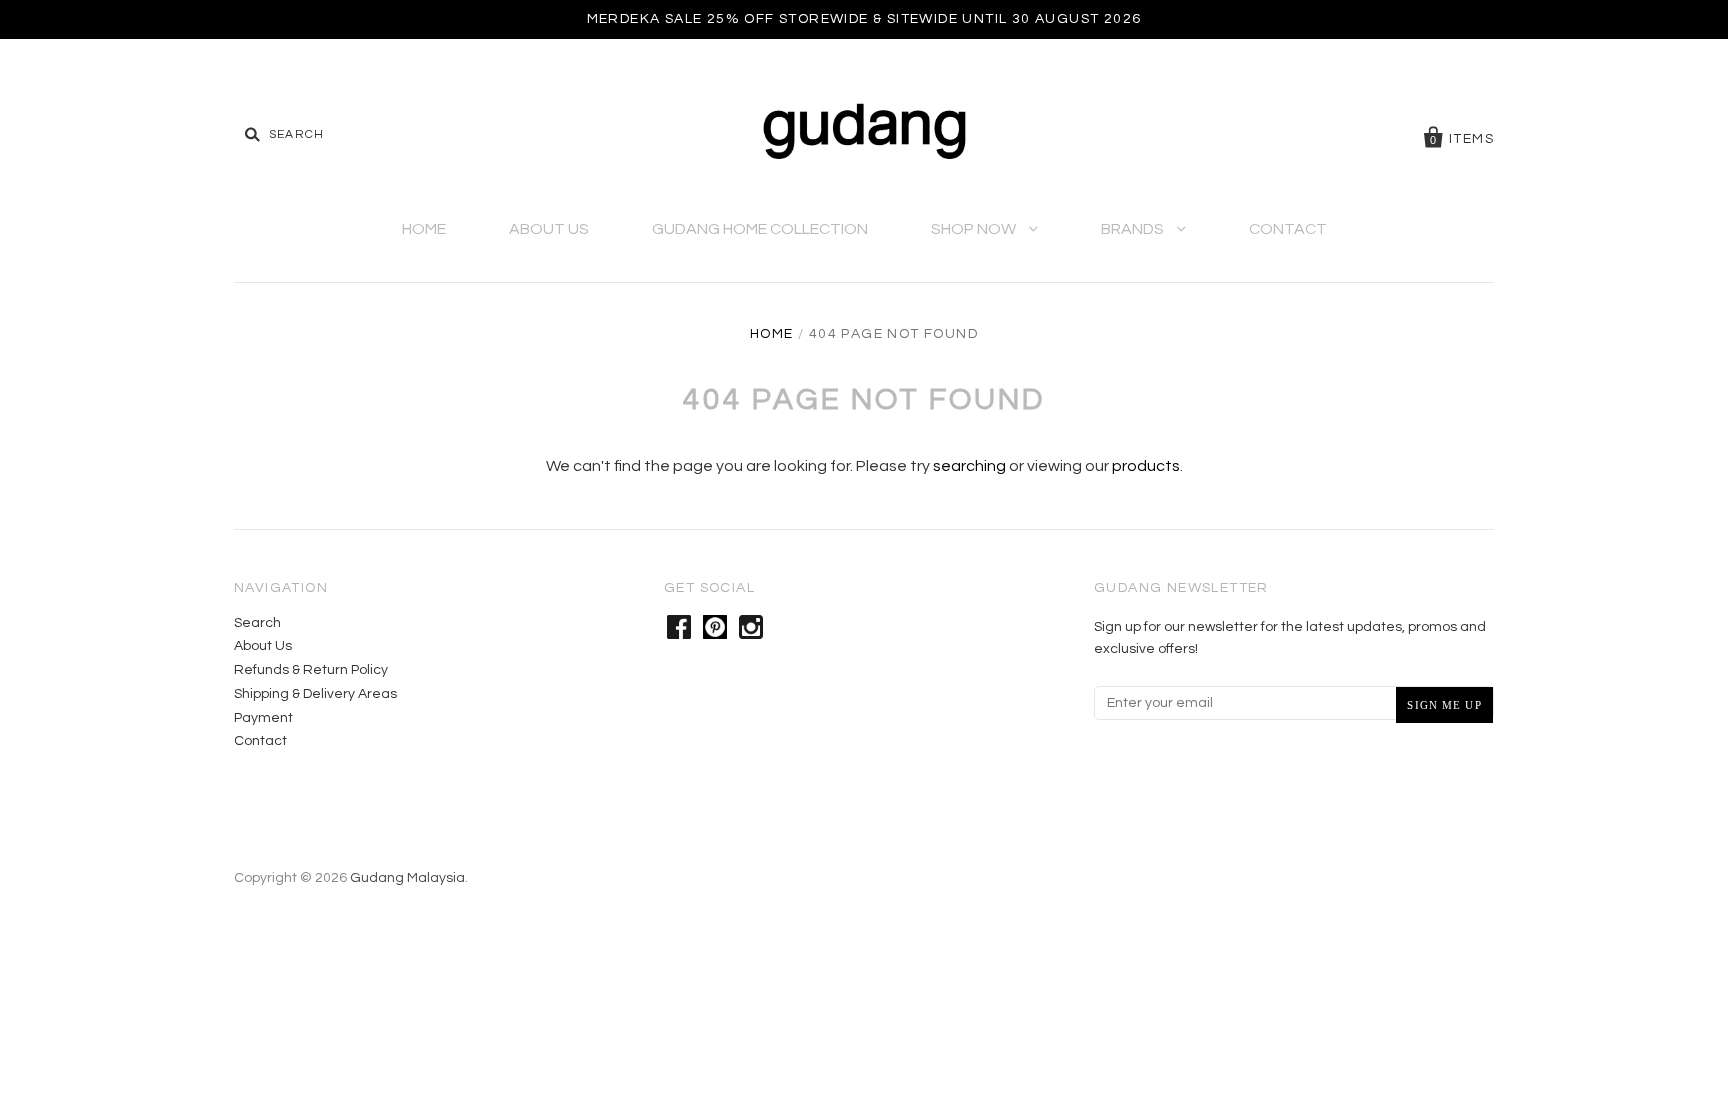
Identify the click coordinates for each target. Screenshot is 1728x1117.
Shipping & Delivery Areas (315, 694)
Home (424, 229)
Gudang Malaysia (407, 878)
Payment (263, 718)
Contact (1288, 229)
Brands (1134, 229)
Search (257, 623)
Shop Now (975, 229)
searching (969, 466)
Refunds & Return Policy (311, 670)
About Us (549, 229)
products (1146, 466)
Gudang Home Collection (760, 229)
